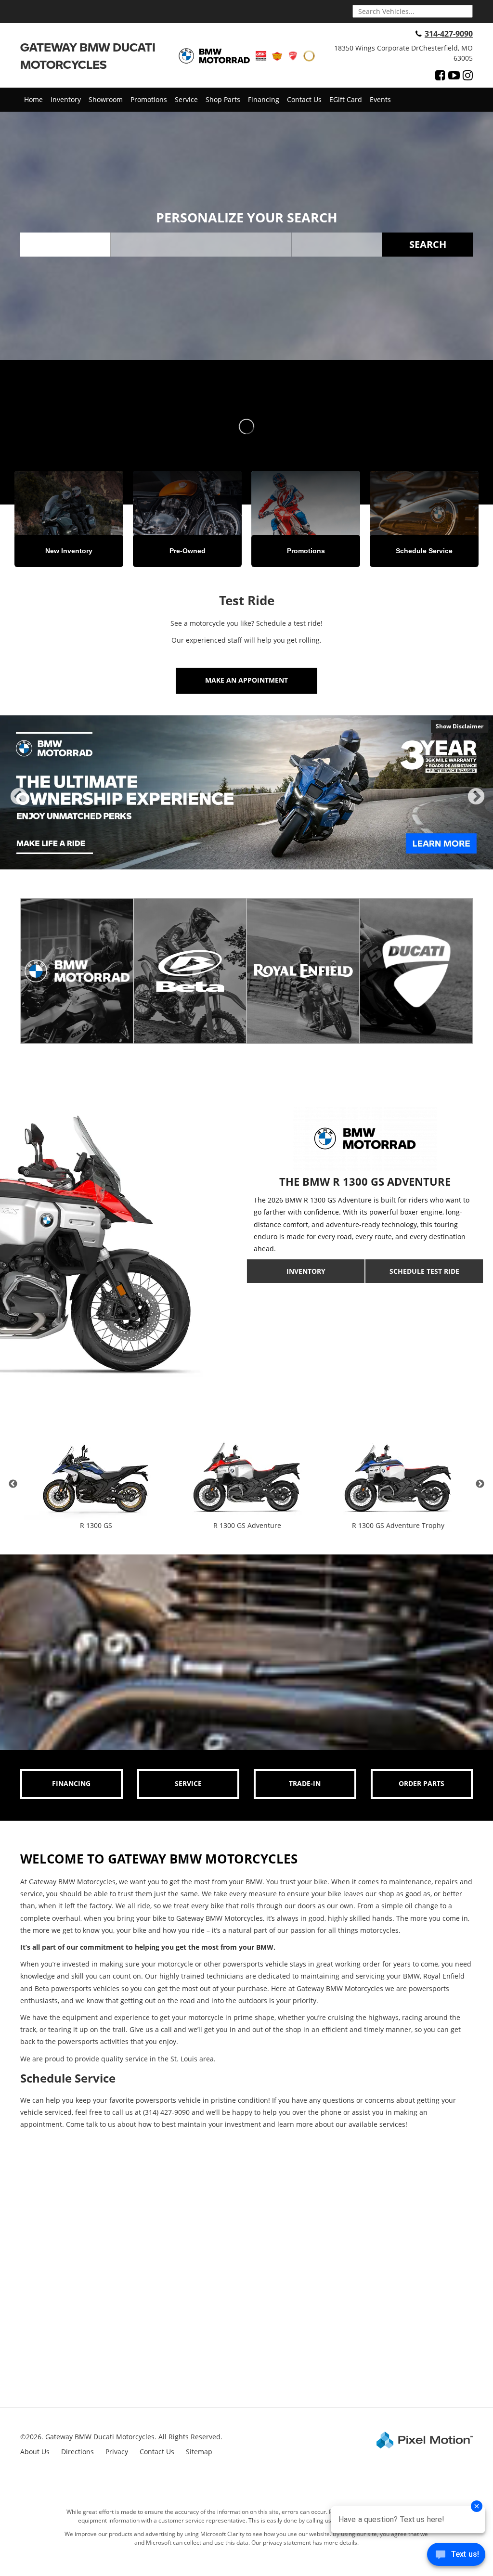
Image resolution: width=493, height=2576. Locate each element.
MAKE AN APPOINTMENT (246, 680)
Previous (19, 805)
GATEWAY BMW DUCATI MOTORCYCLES (88, 56)
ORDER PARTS (422, 1783)
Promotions (149, 99)
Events (380, 99)
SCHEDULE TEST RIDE (424, 1271)
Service (186, 99)
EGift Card (346, 99)
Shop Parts (223, 99)
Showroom (106, 99)
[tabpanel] (246, 792)
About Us (35, 2452)
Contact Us (304, 99)
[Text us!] (456, 2557)
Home (33, 99)
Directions (78, 2452)
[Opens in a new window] (440, 75)
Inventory (66, 99)
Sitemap (199, 2452)
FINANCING (71, 1783)
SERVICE (188, 1783)
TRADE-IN (305, 1783)
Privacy (117, 2452)
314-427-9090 (449, 34)
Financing (264, 99)
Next (476, 805)
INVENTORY (306, 1271)
